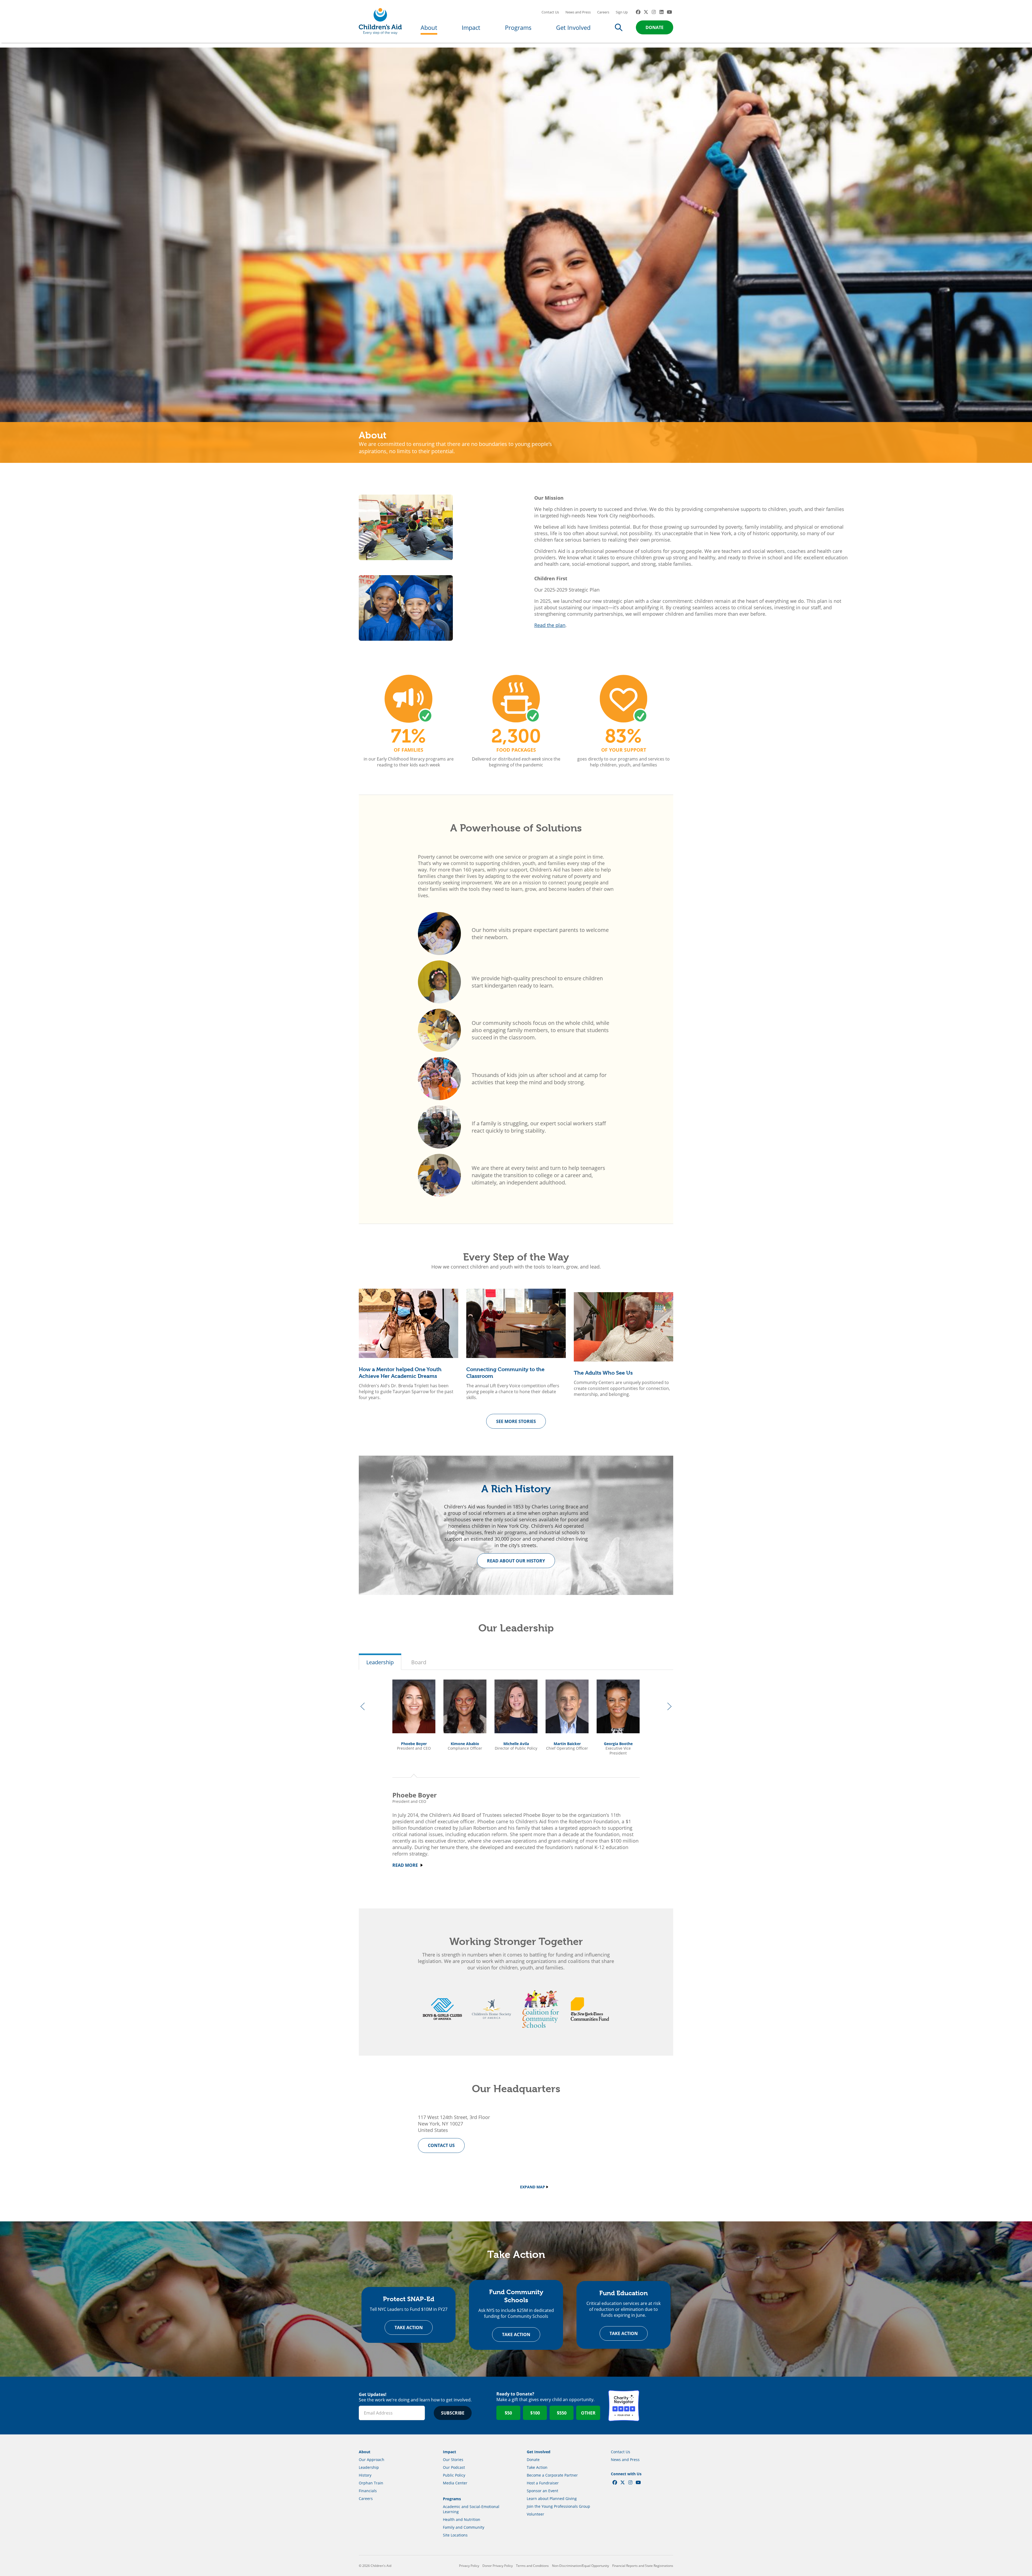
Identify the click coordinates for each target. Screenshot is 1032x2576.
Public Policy (454, 2475)
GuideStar (658, 2406)
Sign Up (622, 12)
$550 (562, 2413)
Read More (405, 1865)
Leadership (380, 1662)
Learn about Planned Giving (552, 2498)
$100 (535, 2413)
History (365, 2475)
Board (419, 1662)
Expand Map (533, 2187)
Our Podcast (454, 2467)
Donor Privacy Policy (498, 2566)
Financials (368, 2491)
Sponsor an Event (542, 2491)
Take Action (409, 2328)
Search (619, 27)
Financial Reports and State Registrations (643, 2566)
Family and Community (464, 2527)
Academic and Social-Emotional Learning (471, 2509)
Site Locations (455, 2535)
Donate (655, 27)
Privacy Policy (469, 2566)
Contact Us (550, 12)
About (429, 27)
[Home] (380, 21)
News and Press (578, 12)
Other (588, 2413)
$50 (508, 2413)
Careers (603, 12)
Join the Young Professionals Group (558, 2506)
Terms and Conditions (532, 2566)
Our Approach (372, 2460)
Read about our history (516, 1561)
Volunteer (535, 2514)
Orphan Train (371, 2483)
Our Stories (453, 2460)
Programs (518, 27)
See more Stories (516, 1421)
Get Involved (573, 27)
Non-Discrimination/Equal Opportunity (580, 2566)
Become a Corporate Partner (552, 2475)
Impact (471, 27)
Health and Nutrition (462, 2519)
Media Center (455, 2483)
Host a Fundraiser (543, 2483)
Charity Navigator (624, 2406)
